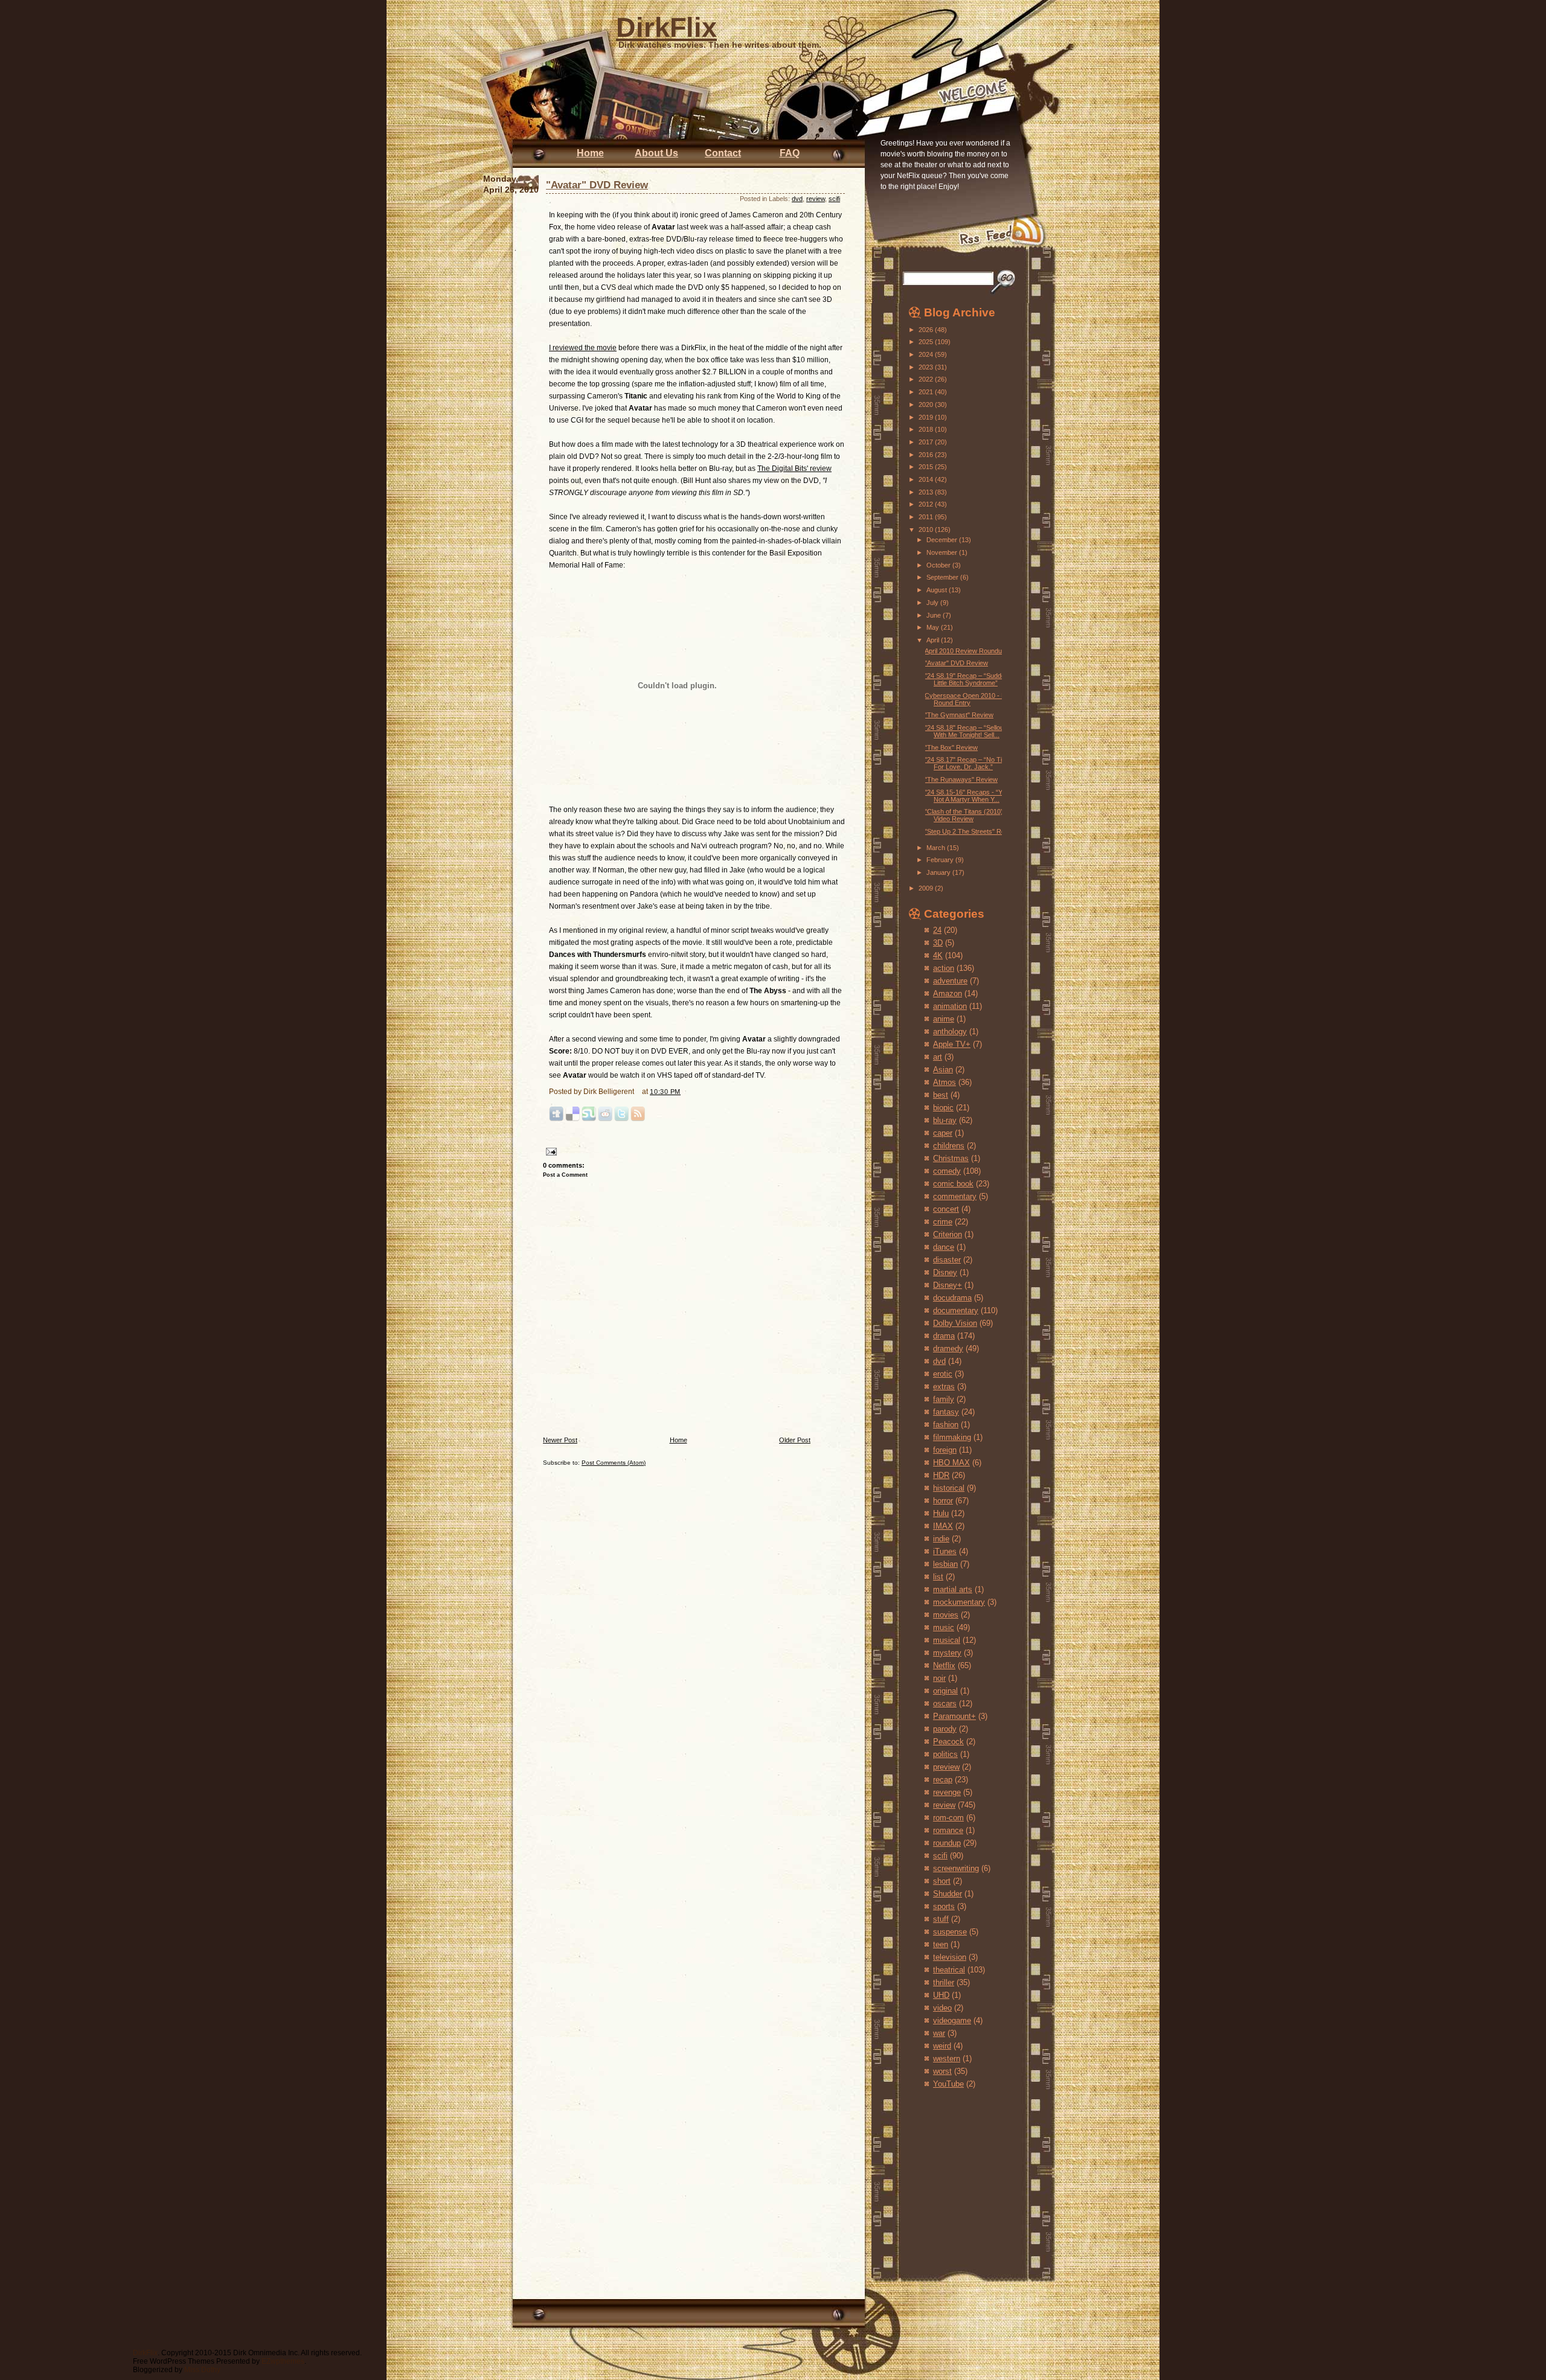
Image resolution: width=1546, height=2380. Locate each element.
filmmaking (952, 1437)
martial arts (953, 1589)
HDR (941, 1475)
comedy (947, 1171)
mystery (947, 1653)
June (935, 615)
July (933, 603)
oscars (945, 1703)
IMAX (943, 1526)
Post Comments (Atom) (614, 1463)
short (942, 1881)
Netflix (944, 1665)
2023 (927, 367)
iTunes (945, 1551)
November (943, 552)
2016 (927, 455)
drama (944, 1336)
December (943, 540)
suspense (950, 1932)
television (950, 1957)
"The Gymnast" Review (959, 715)
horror (943, 1501)
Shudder (948, 1894)
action (944, 968)
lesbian (945, 1564)
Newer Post (560, 1440)
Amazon (948, 993)
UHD (941, 1995)
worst (942, 2071)
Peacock (948, 1742)
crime (943, 1222)
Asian (943, 1070)
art (938, 1057)
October (939, 565)
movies (946, 1615)
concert (946, 1209)
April (934, 640)
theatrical (949, 1970)
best (941, 1095)
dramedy (948, 1348)
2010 (927, 529)
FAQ (790, 153)
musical (947, 1640)
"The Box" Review (951, 747)
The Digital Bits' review (794, 469)
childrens (949, 1146)
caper (943, 1133)
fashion (946, 1425)
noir (939, 1678)
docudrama (952, 1298)
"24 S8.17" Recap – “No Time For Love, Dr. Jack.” (968, 763)
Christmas (951, 1158)
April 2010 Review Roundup (965, 651)
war (939, 2033)
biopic (943, 1108)
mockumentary (959, 1602)
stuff (941, 1919)
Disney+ (948, 1285)
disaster (947, 1260)
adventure (950, 981)
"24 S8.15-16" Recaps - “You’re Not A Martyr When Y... (970, 796)
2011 (927, 517)
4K (938, 955)
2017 (927, 442)
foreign (945, 1450)
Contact (723, 153)
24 (937, 930)
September (943, 577)
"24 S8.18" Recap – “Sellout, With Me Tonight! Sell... (966, 731)
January (939, 872)
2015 (927, 467)
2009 (927, 888)
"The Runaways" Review (961, 779)
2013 (927, 492)
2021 (927, 392)
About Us (656, 153)
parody (945, 1729)
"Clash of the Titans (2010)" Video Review (965, 815)
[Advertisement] (945, 2172)
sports (944, 1906)
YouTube (948, 2084)
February (941, 860)
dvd (797, 199)
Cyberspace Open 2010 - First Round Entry (970, 699)
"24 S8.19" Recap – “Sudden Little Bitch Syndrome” (967, 679)
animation (950, 1006)
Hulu (941, 1513)
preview (946, 1767)
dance (944, 1247)
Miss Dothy (202, 2370)
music (944, 1627)
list (938, 1577)
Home (590, 153)
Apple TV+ (952, 1044)
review (816, 199)
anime (944, 1019)
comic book (953, 1184)
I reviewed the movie (583, 348)
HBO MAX (951, 1463)
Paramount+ (954, 1716)
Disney (945, 1272)
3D (938, 943)
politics (945, 1754)
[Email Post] (550, 1151)
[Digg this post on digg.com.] (556, 1119)
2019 (927, 417)
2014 (927, 479)
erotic (943, 1374)
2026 (927, 330)
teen (941, 1944)
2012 (927, 504)
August (938, 590)
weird (942, 2046)
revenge (947, 1792)
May (934, 627)
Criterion (948, 1234)
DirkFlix (666, 27)
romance (948, 1830)
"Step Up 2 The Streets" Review (971, 831)
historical (949, 1488)
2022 (927, 379)
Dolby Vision (955, 1323)
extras (944, 1387)
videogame (952, 2020)
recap (943, 1780)
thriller (944, 1982)
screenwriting (956, 1868)
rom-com (948, 1818)
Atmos (945, 1082)
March (937, 848)
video (942, 2008)
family (944, 1399)
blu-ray (945, 1120)
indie (941, 1539)
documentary (956, 1310)
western (947, 2059)
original (945, 1691)
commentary (955, 1196)
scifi (834, 199)
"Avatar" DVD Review (597, 185)
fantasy (946, 1412)
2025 (927, 342)
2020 (927, 405)
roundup (947, 1843)
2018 (927, 429)
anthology (950, 1032)
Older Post (795, 1440)
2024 (927, 354)
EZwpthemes (283, 2361)
